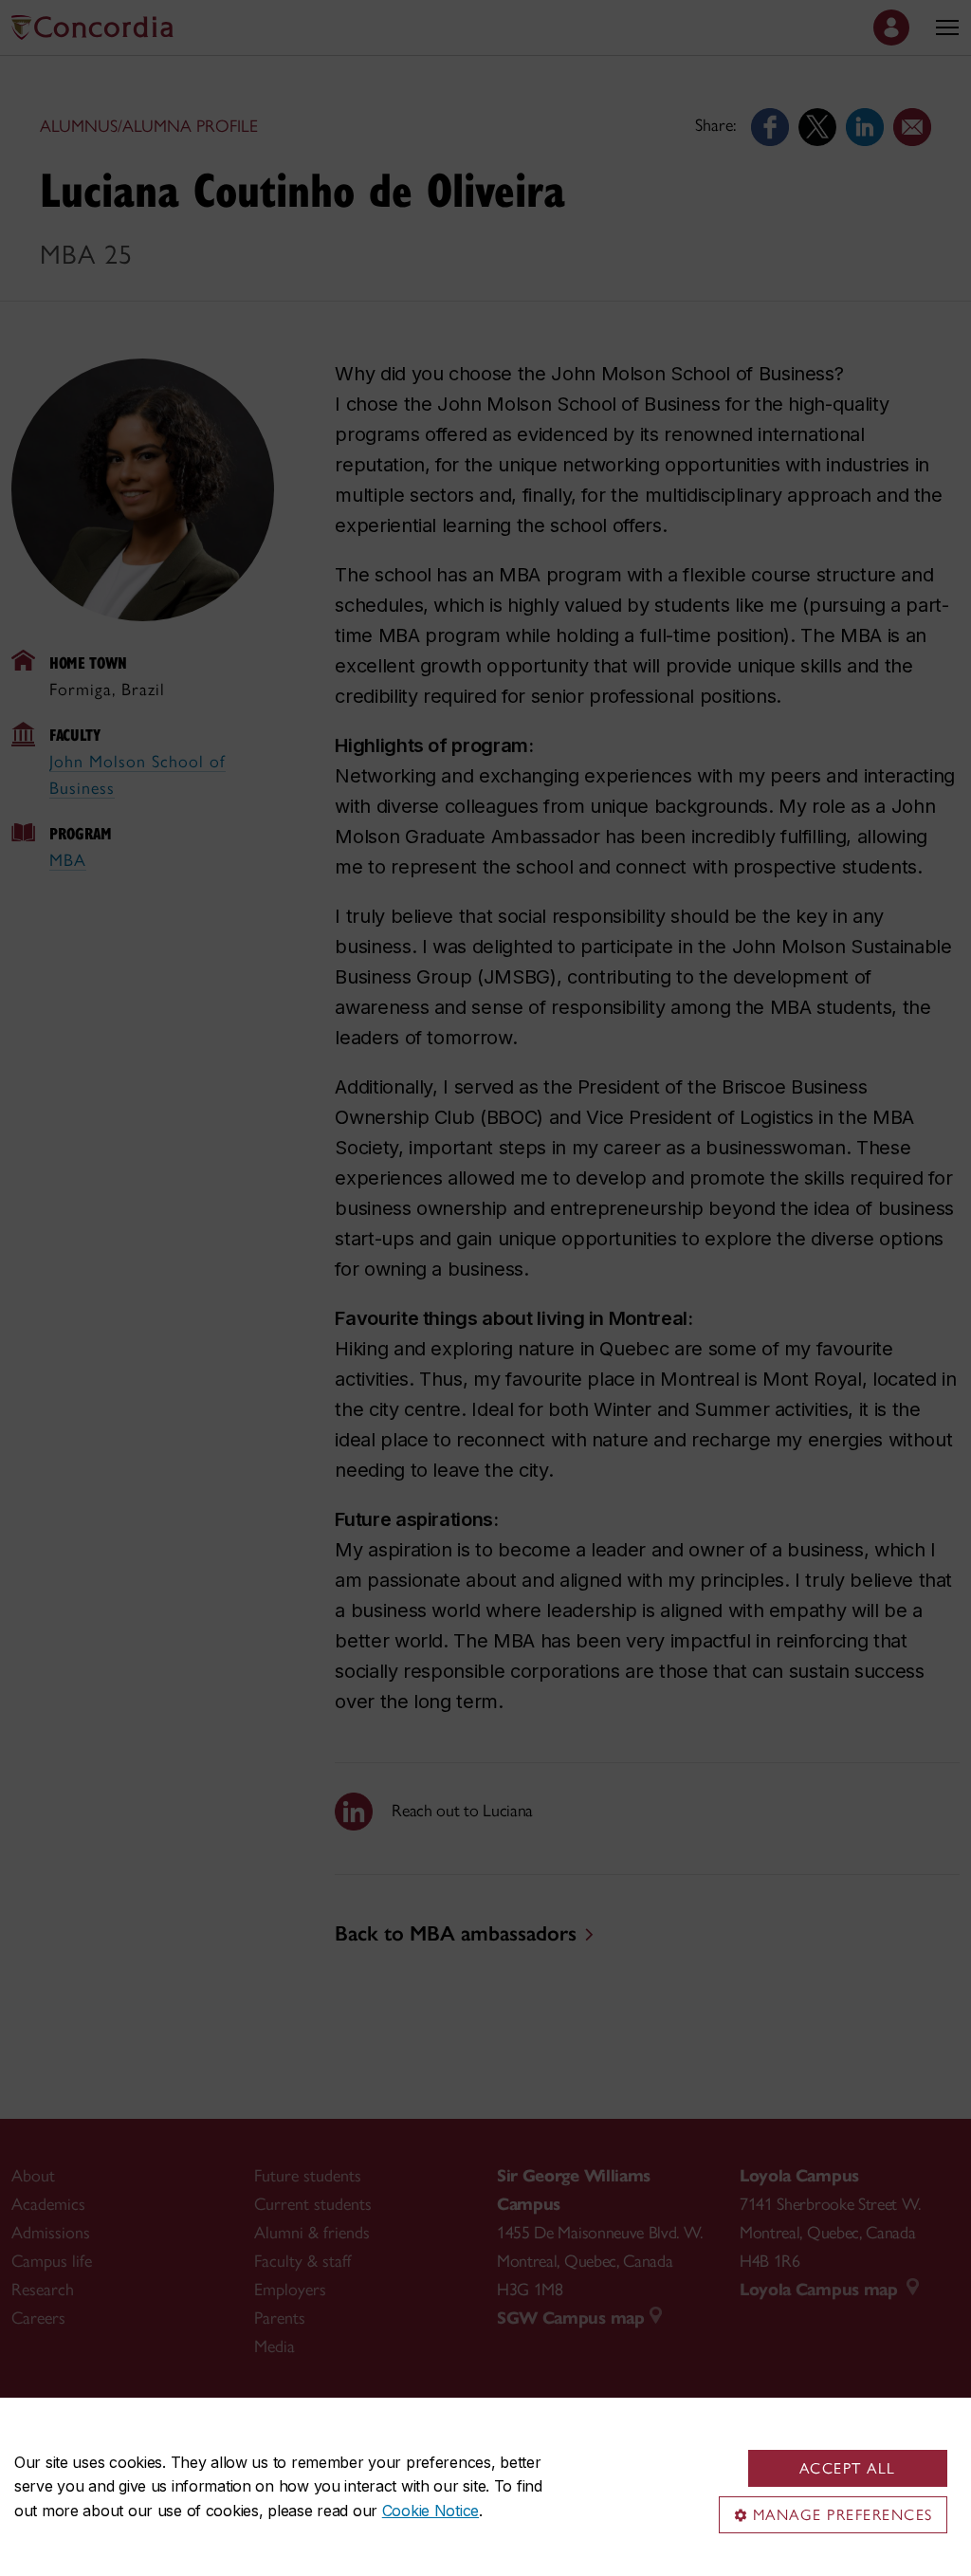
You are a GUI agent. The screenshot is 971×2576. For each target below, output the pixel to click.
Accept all (848, 2468)
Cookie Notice (431, 2511)
